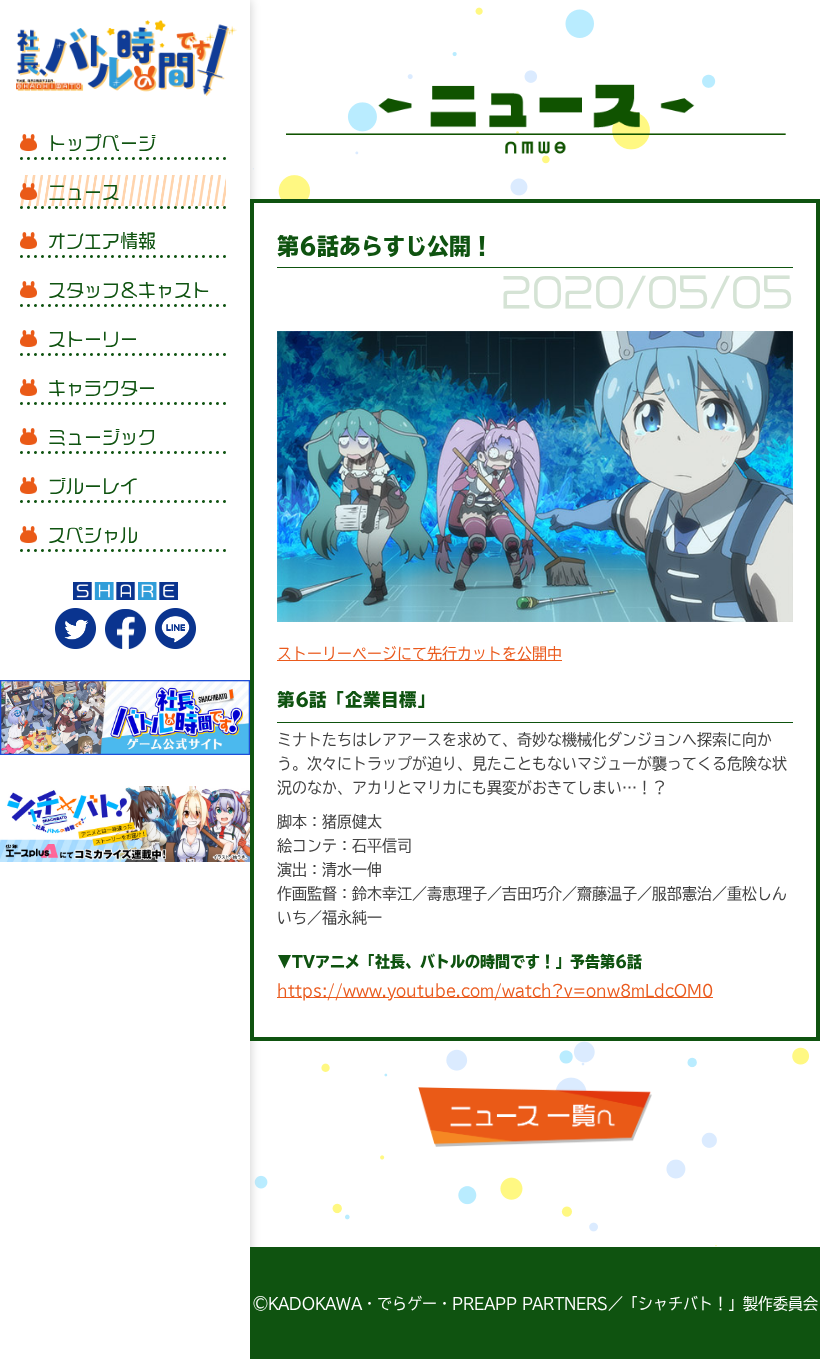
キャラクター (102, 388)
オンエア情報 (102, 241)
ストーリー (93, 339)
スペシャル (93, 535)
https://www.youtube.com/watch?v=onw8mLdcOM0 (495, 990)
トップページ (102, 143)
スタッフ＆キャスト (129, 290)
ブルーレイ (93, 486)
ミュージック (102, 437)
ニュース (84, 192)
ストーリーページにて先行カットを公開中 (419, 653)
